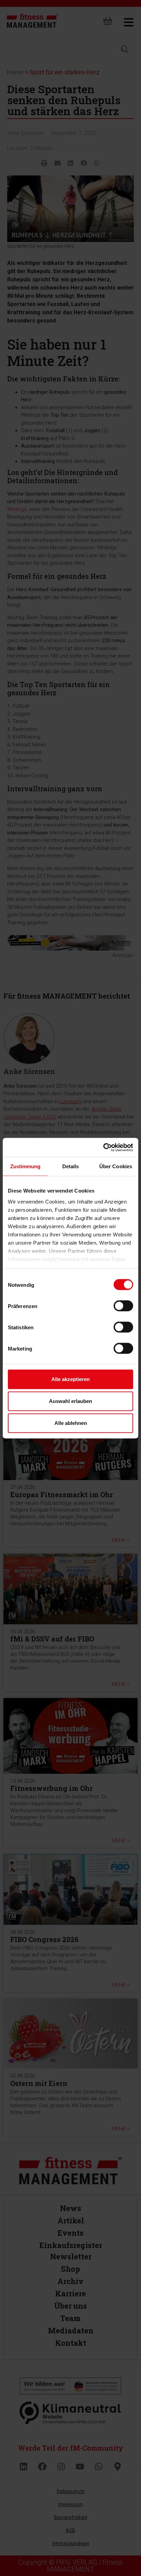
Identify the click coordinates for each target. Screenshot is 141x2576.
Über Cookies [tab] (116, 1166)
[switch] (123, 1306)
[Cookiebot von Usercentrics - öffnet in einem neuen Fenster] (103, 1147)
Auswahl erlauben (70, 1401)
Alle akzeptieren (70, 1379)
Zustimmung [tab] (25, 1166)
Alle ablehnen (71, 1423)
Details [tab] (71, 1166)
